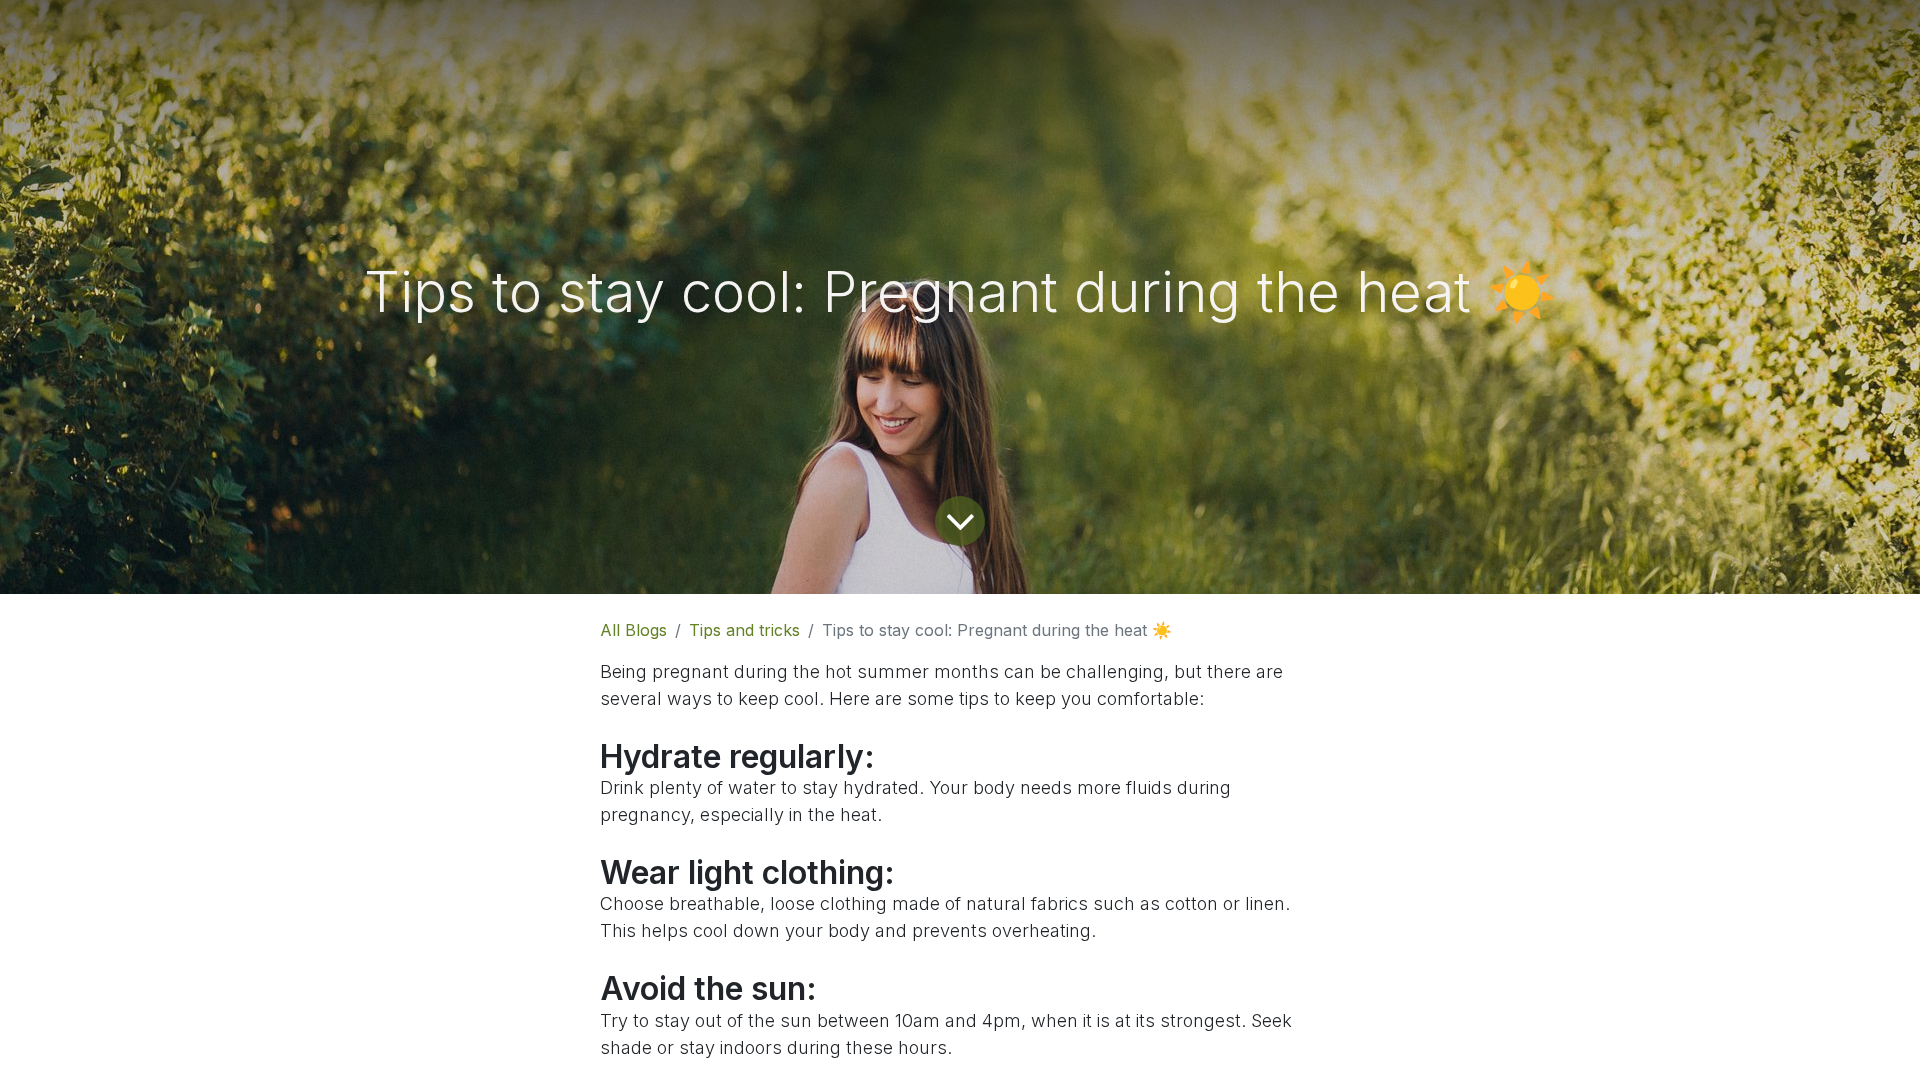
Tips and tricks (744, 630)
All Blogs (633, 630)
